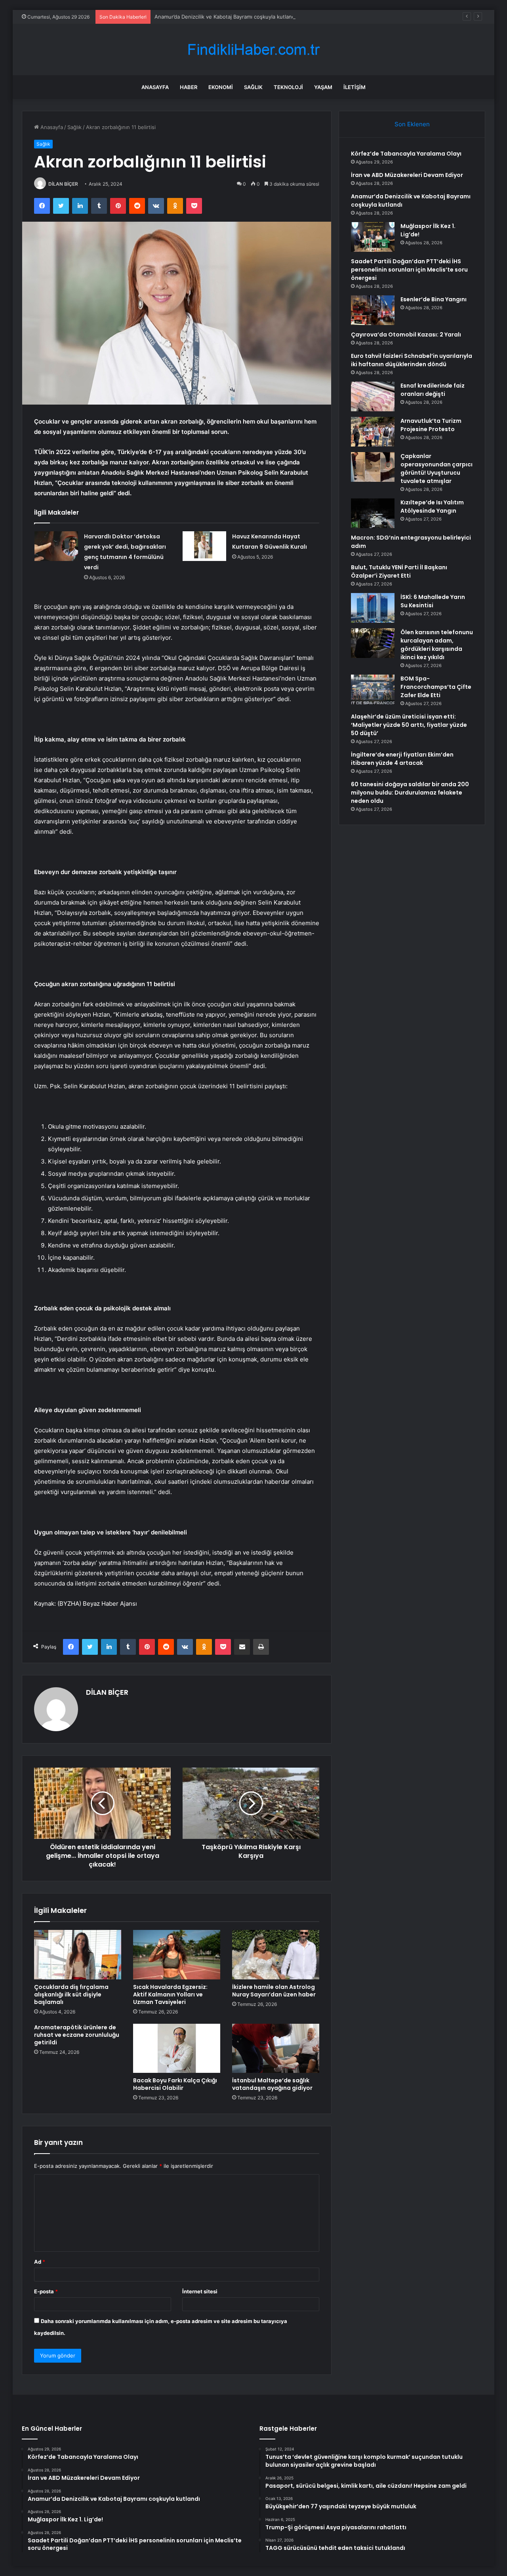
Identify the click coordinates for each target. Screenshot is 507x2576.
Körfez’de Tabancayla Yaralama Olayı (406, 154)
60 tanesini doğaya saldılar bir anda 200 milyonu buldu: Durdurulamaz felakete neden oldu (410, 793)
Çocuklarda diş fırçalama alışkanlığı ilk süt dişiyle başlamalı (71, 1994)
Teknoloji (288, 87)
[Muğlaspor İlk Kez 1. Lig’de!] (373, 237)
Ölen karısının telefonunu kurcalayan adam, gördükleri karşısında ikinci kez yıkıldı (437, 645)
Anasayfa (155, 87)
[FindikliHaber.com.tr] (253, 50)
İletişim (355, 87)
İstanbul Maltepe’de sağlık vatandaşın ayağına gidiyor (272, 2084)
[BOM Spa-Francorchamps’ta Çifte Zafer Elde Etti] (373, 689)
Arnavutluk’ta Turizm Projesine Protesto (431, 425)
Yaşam (323, 87)
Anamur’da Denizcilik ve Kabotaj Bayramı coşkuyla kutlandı (225, 17)
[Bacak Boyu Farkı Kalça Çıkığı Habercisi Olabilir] (177, 2048)
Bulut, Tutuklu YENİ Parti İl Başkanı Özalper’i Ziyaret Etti (399, 571)
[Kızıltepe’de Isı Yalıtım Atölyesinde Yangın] (373, 513)
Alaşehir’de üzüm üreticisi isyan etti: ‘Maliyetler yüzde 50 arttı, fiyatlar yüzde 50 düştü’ (409, 725)
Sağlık (253, 87)
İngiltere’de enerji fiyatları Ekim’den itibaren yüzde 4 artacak (402, 759)
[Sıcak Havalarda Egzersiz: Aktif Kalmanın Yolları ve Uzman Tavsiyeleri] (177, 1954)
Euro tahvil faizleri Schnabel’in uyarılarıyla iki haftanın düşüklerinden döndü (412, 360)
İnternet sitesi (200, 2291)
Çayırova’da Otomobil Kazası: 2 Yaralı (406, 335)
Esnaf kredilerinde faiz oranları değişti (433, 390)
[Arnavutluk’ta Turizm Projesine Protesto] (373, 432)
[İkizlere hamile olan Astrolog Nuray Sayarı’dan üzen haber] (276, 1954)
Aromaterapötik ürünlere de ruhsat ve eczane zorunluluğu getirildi (77, 2035)
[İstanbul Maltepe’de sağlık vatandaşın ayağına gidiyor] (276, 2048)
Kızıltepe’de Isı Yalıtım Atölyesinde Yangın (432, 507)
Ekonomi (221, 87)
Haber (189, 87)
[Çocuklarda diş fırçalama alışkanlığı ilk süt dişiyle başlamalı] (78, 1954)
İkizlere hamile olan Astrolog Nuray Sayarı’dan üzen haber (274, 1991)
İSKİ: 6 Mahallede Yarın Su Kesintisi (433, 601)
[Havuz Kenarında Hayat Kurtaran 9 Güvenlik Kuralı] (204, 546)
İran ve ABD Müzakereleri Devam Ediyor (407, 175)
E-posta (46, 2291)
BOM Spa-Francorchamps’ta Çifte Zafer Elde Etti (436, 687)
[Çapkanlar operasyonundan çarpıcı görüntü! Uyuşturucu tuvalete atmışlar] (373, 467)
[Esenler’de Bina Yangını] (373, 310)
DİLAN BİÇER (63, 184)
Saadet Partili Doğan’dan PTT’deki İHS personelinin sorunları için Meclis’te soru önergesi (409, 270)
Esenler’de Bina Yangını (434, 299)
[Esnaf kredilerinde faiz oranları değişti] (373, 396)
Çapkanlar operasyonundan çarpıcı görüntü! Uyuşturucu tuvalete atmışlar (436, 469)
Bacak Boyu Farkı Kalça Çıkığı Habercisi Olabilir (175, 2084)
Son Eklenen (412, 124)
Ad (40, 2262)
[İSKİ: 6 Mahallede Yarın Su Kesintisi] (373, 608)
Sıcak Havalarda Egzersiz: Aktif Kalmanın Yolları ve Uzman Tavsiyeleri (170, 1994)
